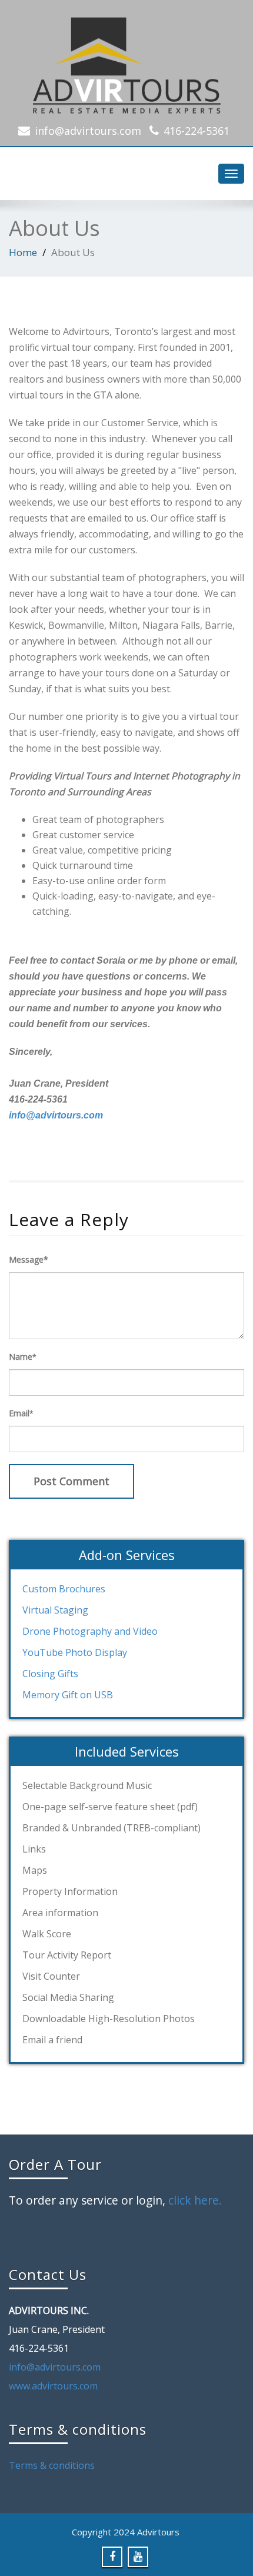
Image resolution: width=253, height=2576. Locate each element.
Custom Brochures (64, 1589)
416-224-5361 (197, 131)
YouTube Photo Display (75, 1652)
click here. (195, 2200)
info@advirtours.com (88, 131)
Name (23, 1357)
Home (23, 252)
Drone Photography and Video (90, 1631)
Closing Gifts (50, 1674)
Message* (29, 1259)
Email (21, 1413)
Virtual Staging (55, 1610)
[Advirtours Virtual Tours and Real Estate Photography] (126, 62)
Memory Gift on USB (68, 1695)
